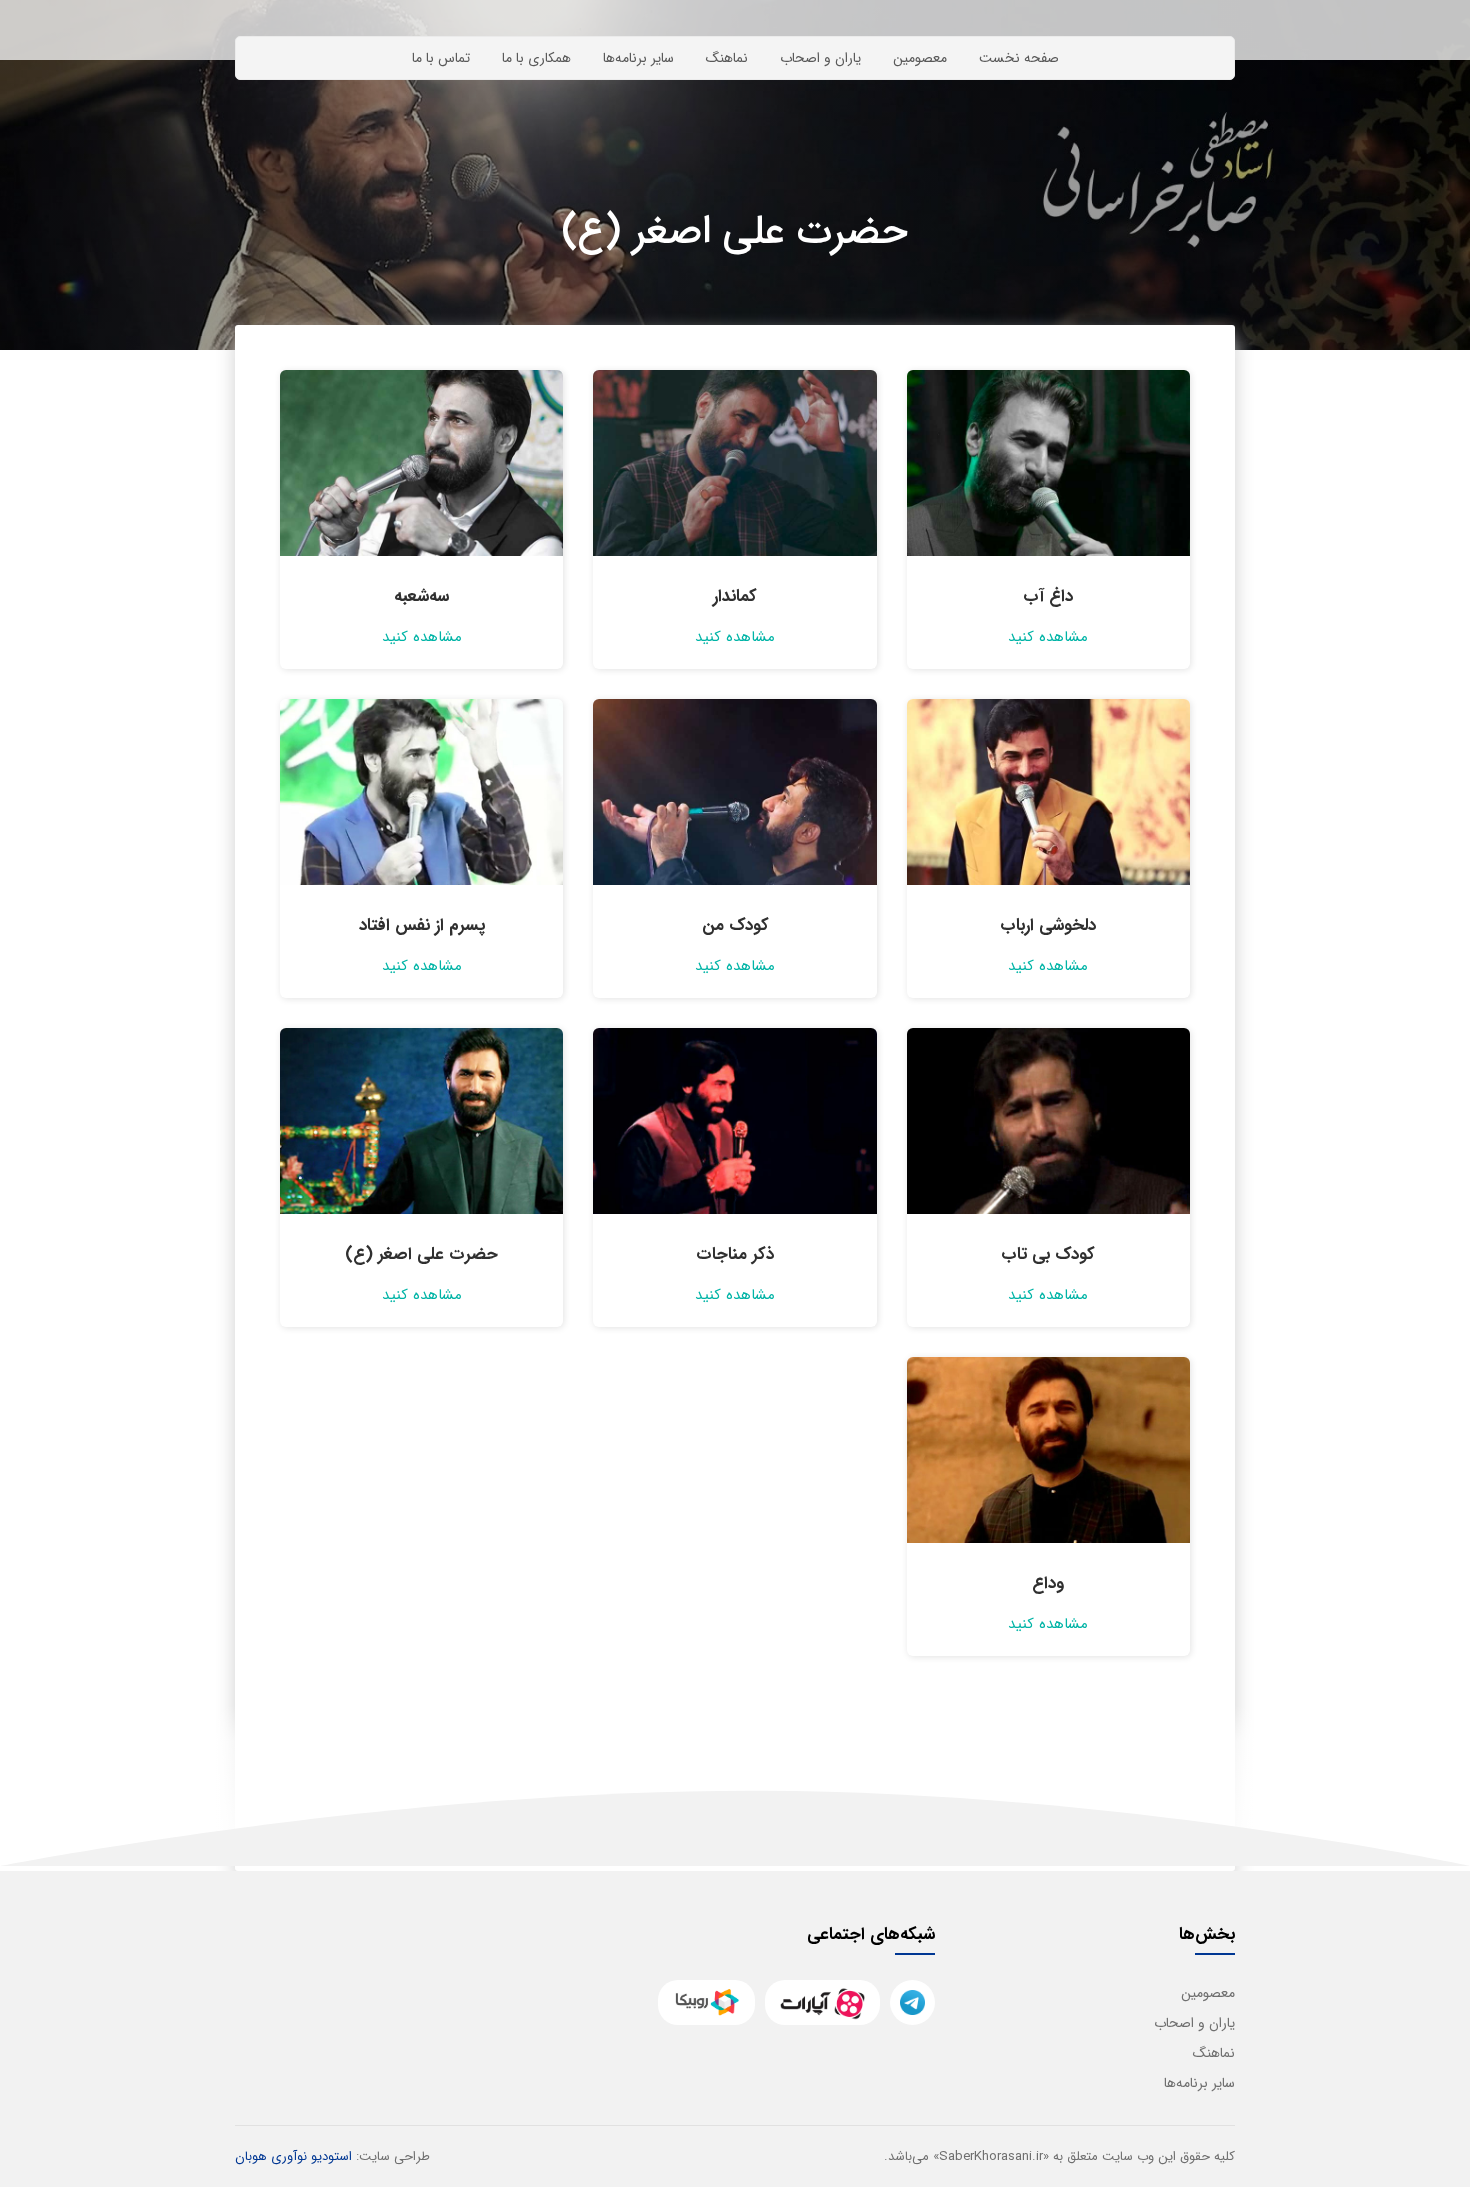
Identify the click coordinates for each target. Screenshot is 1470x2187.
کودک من (735, 925)
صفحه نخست (1019, 58)
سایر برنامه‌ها (638, 58)
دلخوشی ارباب (1048, 925)
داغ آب (1048, 596)
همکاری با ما (536, 58)
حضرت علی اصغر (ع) (421, 1254)
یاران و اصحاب (820, 58)
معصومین (920, 58)
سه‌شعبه (421, 596)
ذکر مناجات (735, 1254)
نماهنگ (727, 58)
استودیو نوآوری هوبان (293, 2156)
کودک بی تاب (1048, 1254)
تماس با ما (441, 58)
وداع (1048, 1583)
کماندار (735, 596)
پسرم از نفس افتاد (422, 925)
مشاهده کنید (1048, 637)
